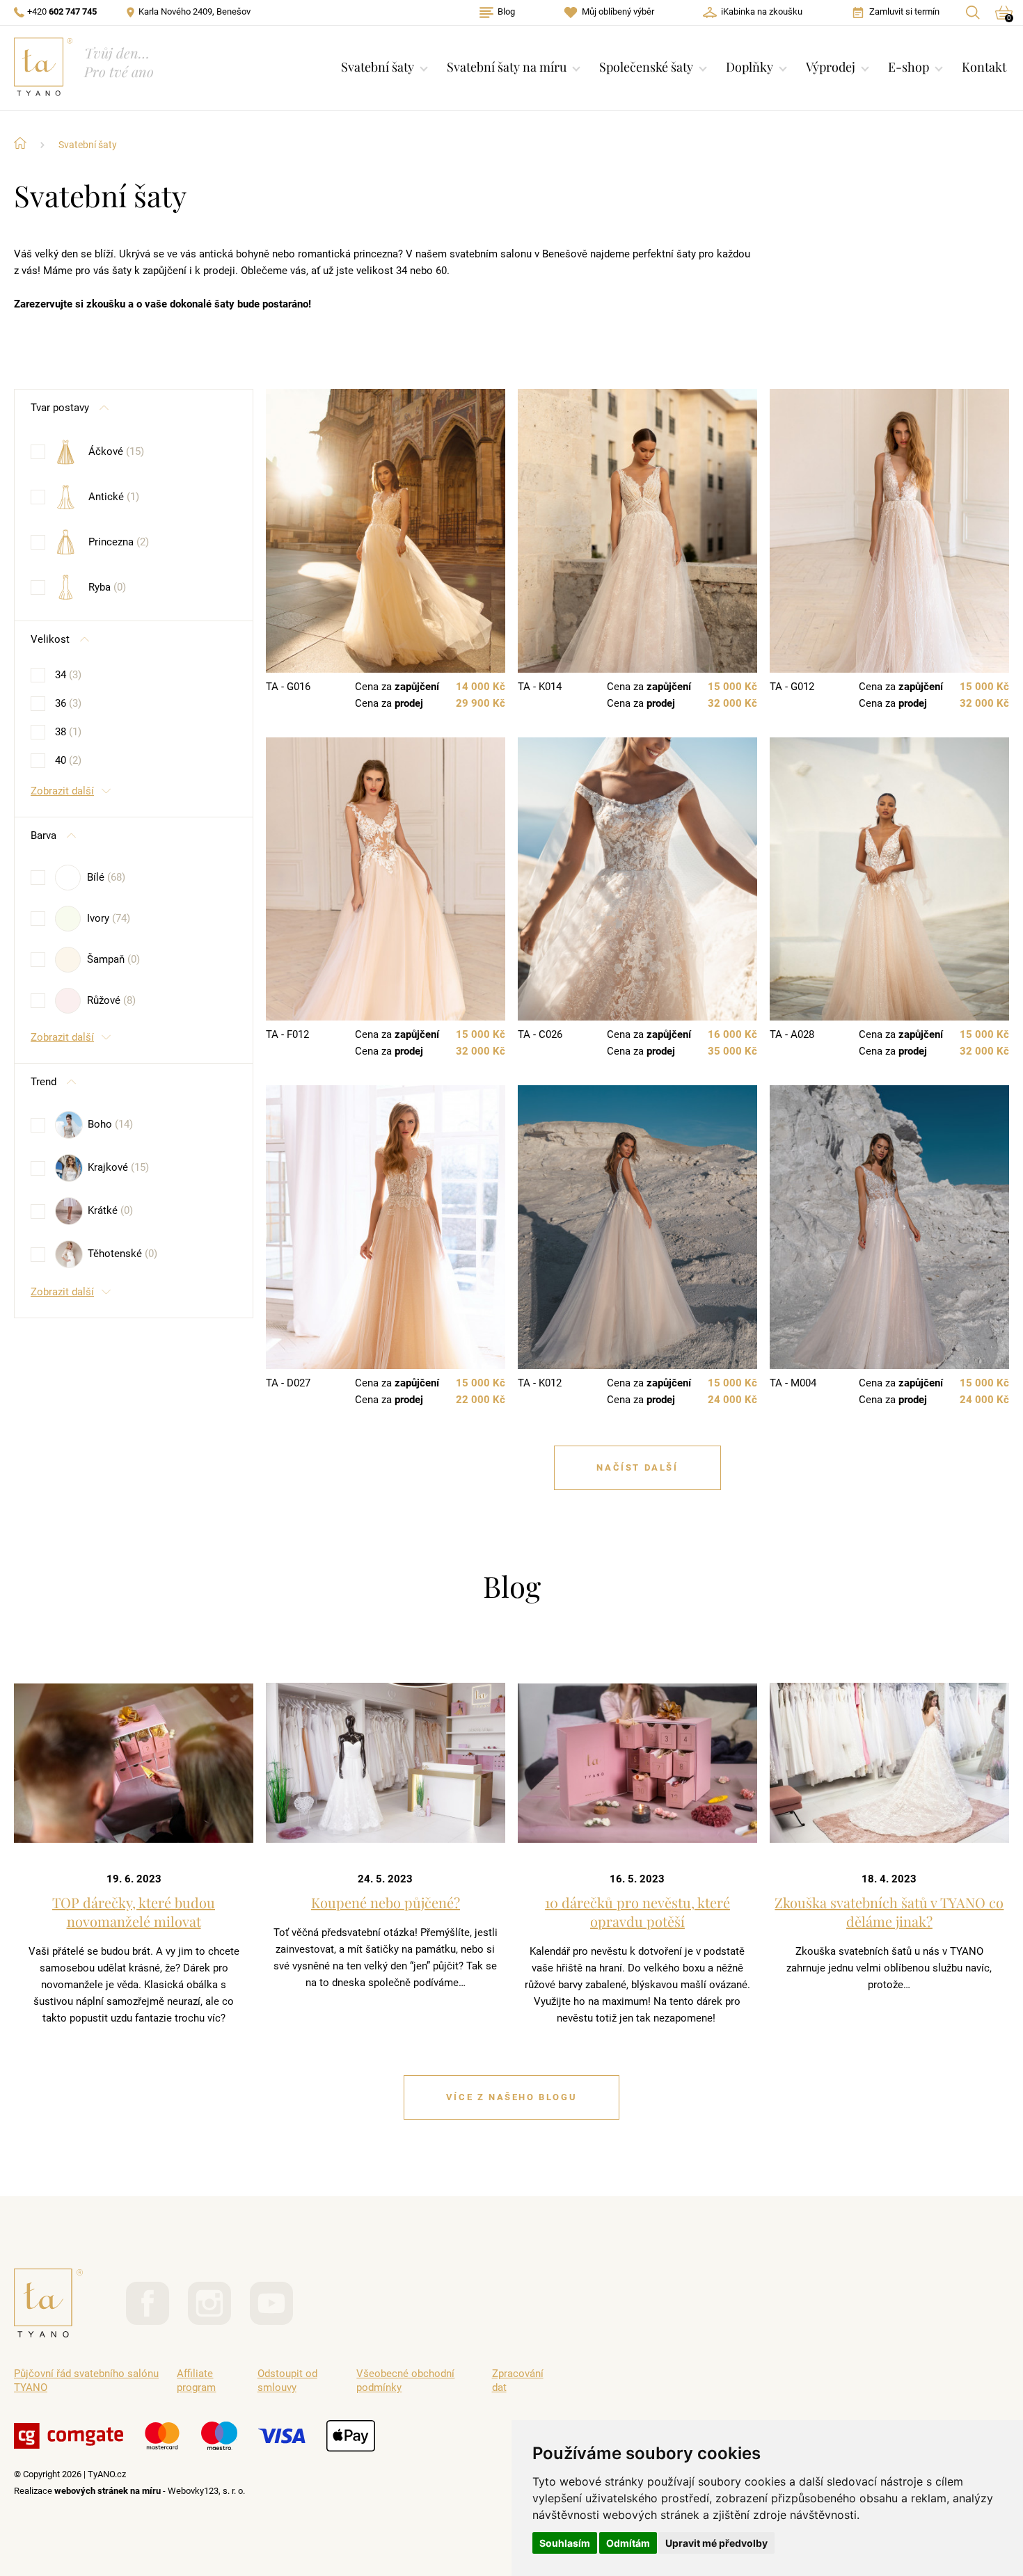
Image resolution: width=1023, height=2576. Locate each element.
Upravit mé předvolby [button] (716, 2543)
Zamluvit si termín (904, 11)
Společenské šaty (646, 67)
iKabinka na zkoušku (762, 11)
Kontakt (984, 67)
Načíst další (637, 1467)
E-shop (909, 67)
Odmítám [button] (628, 2543)
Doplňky (750, 67)
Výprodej (831, 67)
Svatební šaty (378, 67)
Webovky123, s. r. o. (206, 2491)
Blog (506, 11)
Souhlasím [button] (565, 2543)
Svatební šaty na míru (507, 67)
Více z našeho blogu (511, 2097)
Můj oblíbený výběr (618, 11)
